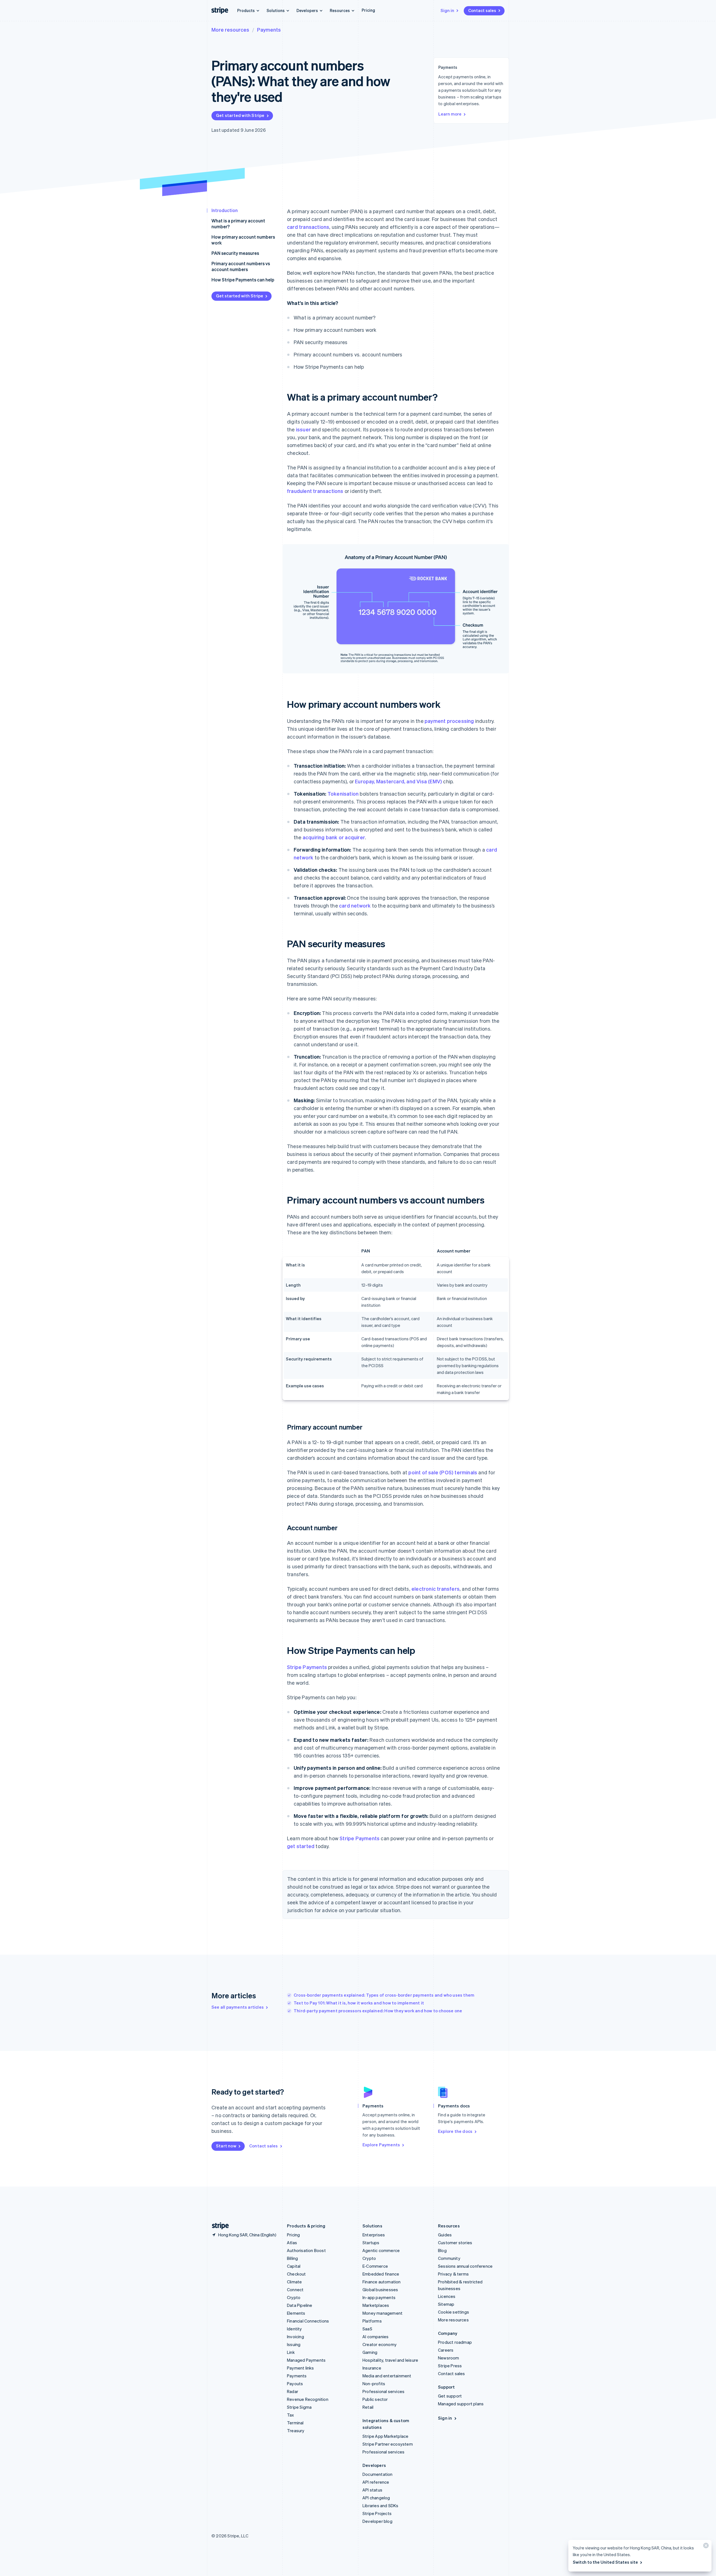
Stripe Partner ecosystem (388, 2444)
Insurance (372, 2368)
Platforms (372, 2321)
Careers (446, 2350)
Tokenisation (343, 794)
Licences (447, 2296)
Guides (445, 2235)
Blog (442, 2250)
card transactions (308, 227)
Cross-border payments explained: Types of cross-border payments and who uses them (384, 1995)
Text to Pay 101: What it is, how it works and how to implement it (359, 2003)
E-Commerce (375, 2266)
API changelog (376, 2498)
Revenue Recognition (308, 2399)
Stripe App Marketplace (385, 2436)
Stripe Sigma (299, 2407)
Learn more (450, 114)
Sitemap (446, 2304)
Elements (296, 2313)
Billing (292, 2258)
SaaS (367, 2329)
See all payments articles (238, 2007)
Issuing (294, 2344)
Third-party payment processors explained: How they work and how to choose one (378, 2011)
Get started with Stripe (240, 115)
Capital (294, 2266)
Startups (371, 2243)
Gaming (370, 2352)
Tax (291, 2415)
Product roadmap (455, 2342)
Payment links (301, 2368)
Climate (294, 2282)
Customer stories (455, 2243)
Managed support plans (461, 2404)
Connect (295, 2290)
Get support (450, 2396)
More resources (230, 30)
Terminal (295, 2423)
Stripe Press (450, 2366)
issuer (303, 429)
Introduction (225, 210)
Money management (382, 2313)
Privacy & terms (453, 2274)
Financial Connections (308, 2321)
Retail (368, 2407)
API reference (376, 2482)
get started (301, 1846)
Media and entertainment (387, 2376)
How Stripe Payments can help (243, 280)
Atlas (292, 2243)
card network (355, 905)
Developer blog (377, 2521)
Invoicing (295, 2337)
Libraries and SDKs (381, 2506)
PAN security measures (235, 253)
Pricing (368, 10)
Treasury (296, 2431)
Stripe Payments (307, 1667)
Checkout (296, 2274)
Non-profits (374, 2384)
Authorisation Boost (306, 2250)
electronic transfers (435, 1589)
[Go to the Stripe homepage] (218, 2226)
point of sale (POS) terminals (443, 1472)
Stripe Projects (377, 2513)
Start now (226, 2146)
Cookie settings (454, 2312)
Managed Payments (306, 2360)
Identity (295, 2329)
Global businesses (380, 2290)
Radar (293, 2391)
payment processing (449, 721)
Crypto (294, 2297)
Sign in (447, 10)
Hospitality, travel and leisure (390, 2360)
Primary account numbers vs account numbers (241, 266)
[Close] (705, 2547)
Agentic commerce (381, 2250)
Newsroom (449, 2358)
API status (372, 2490)
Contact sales (482, 10)
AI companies (375, 2337)
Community (449, 2258)
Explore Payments (381, 2145)
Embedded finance (381, 2274)
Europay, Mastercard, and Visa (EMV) (398, 781)
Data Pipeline (300, 2305)
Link (291, 2352)
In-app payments (379, 2297)
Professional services (383, 2391)
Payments (269, 30)
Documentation (378, 2474)
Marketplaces (376, 2305)
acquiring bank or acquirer (334, 837)
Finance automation (382, 2282)
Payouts (295, 2384)
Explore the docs (455, 2131)
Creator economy (380, 2344)
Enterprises (374, 2235)
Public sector (375, 2399)
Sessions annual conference (465, 2266)
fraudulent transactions (315, 491)
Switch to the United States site (605, 2562)
